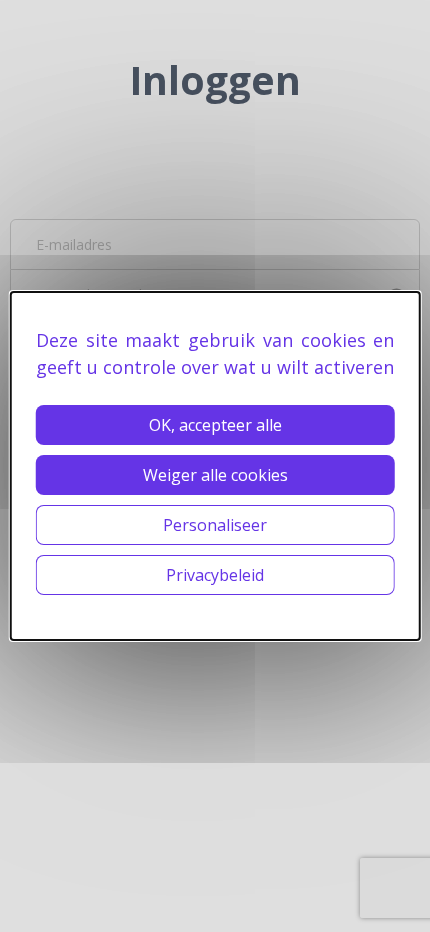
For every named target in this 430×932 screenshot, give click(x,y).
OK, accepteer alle (215, 425)
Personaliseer (215, 525)
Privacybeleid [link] (215, 575)
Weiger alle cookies (215, 475)
